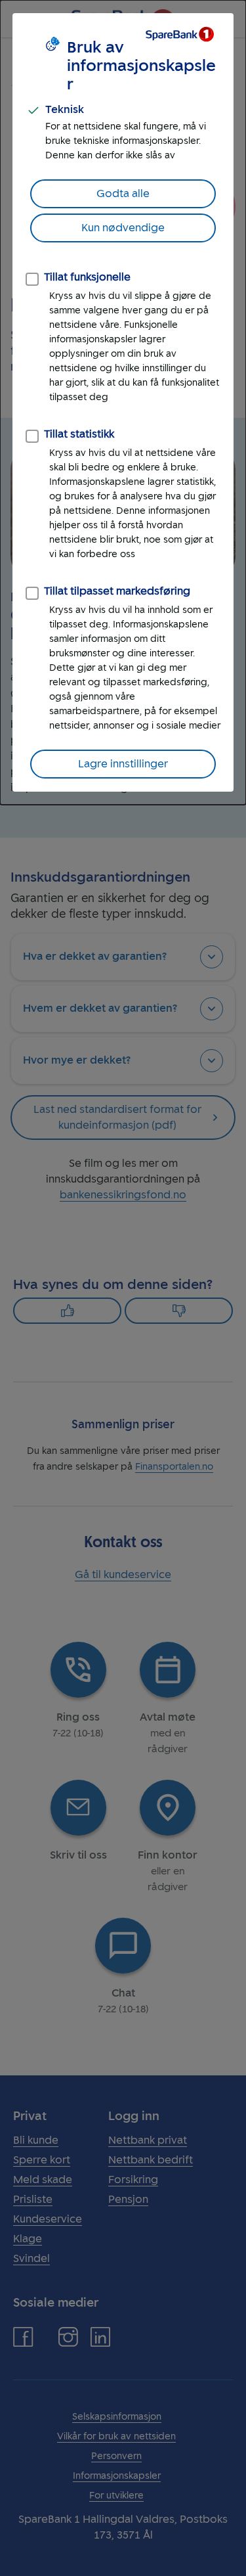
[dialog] (123, 402)
